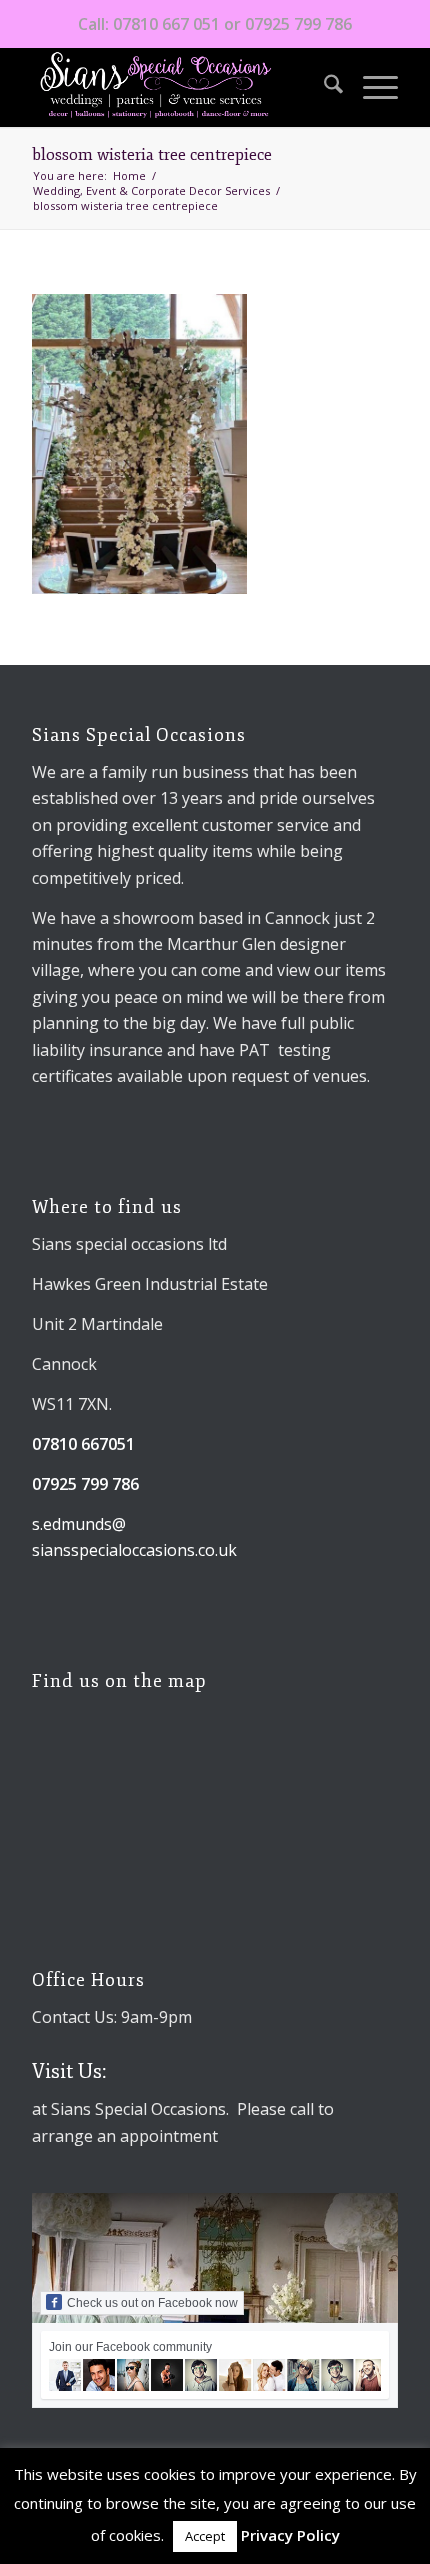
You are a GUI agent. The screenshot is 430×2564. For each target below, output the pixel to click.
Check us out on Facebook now (152, 2303)
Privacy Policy (290, 2535)
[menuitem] (323, 87)
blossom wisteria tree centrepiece (152, 155)
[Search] (323, 87)
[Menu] (370, 87)
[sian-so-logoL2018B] (178, 87)
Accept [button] (205, 2536)
